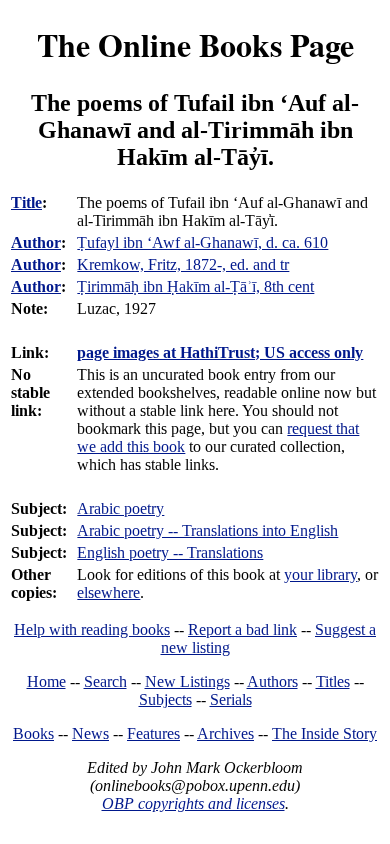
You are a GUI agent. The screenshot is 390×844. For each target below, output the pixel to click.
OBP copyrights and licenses (193, 803)
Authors (272, 681)
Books (33, 733)
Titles (333, 681)
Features (153, 733)
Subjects (165, 699)
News (90, 733)
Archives (225, 733)
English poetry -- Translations (170, 552)
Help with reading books (92, 629)
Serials (231, 699)
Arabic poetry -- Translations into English (207, 530)
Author (36, 242)
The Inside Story (324, 733)
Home (46, 681)
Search (105, 681)
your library (320, 574)
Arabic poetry (120, 508)
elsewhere (108, 592)
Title (26, 202)
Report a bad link (242, 629)
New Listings (187, 681)
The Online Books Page (195, 44)
